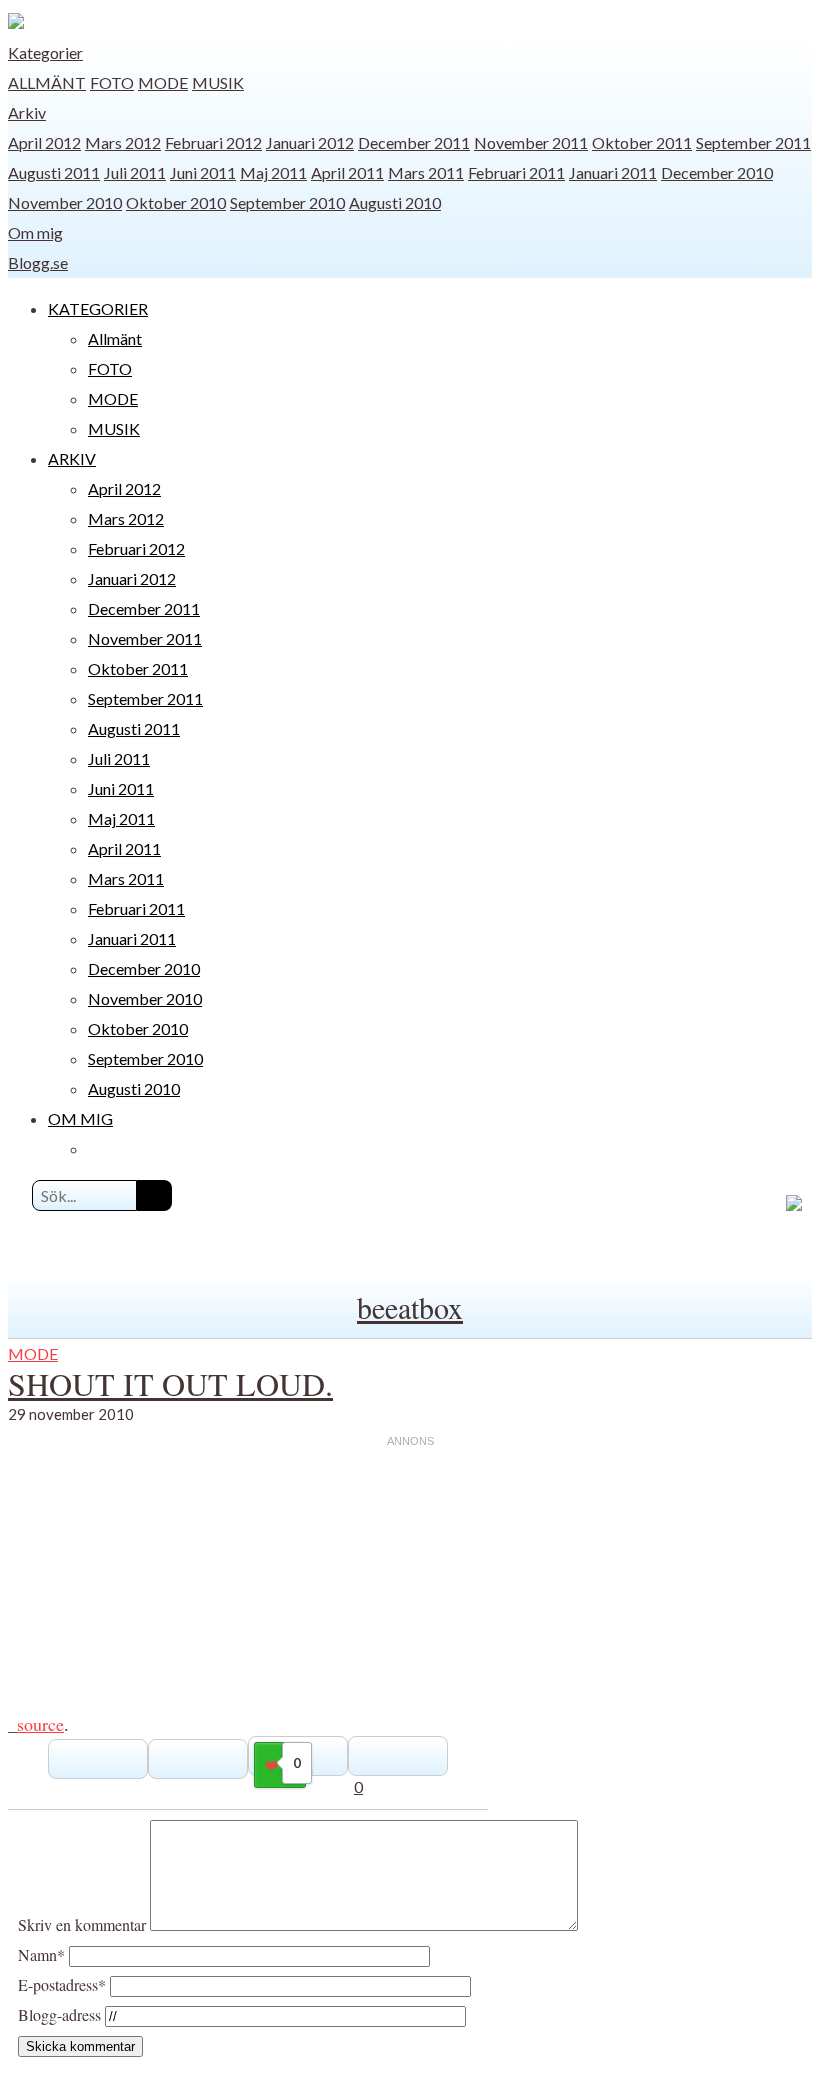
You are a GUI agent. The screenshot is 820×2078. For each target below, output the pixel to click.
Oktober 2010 (176, 202)
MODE (163, 82)
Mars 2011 (426, 172)
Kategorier (45, 52)
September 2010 (287, 202)
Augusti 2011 (54, 172)
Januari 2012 (310, 142)
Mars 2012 (123, 142)
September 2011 (753, 142)
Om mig (35, 232)
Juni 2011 (203, 172)
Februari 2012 (213, 142)
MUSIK (218, 82)
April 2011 (347, 172)
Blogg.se (38, 262)
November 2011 (531, 142)
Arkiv (27, 112)
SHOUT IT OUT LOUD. (170, 1383)
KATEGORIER (98, 308)
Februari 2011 (516, 172)
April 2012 (44, 142)
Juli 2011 (135, 172)
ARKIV (72, 458)
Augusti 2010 (395, 202)
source (40, 1724)
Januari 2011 (613, 172)
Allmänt (47, 82)
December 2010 (717, 172)
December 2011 (414, 142)
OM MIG (80, 1118)
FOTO (112, 82)
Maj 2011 (273, 172)
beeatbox (410, 1307)
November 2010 (65, 202)
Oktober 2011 (642, 142)
